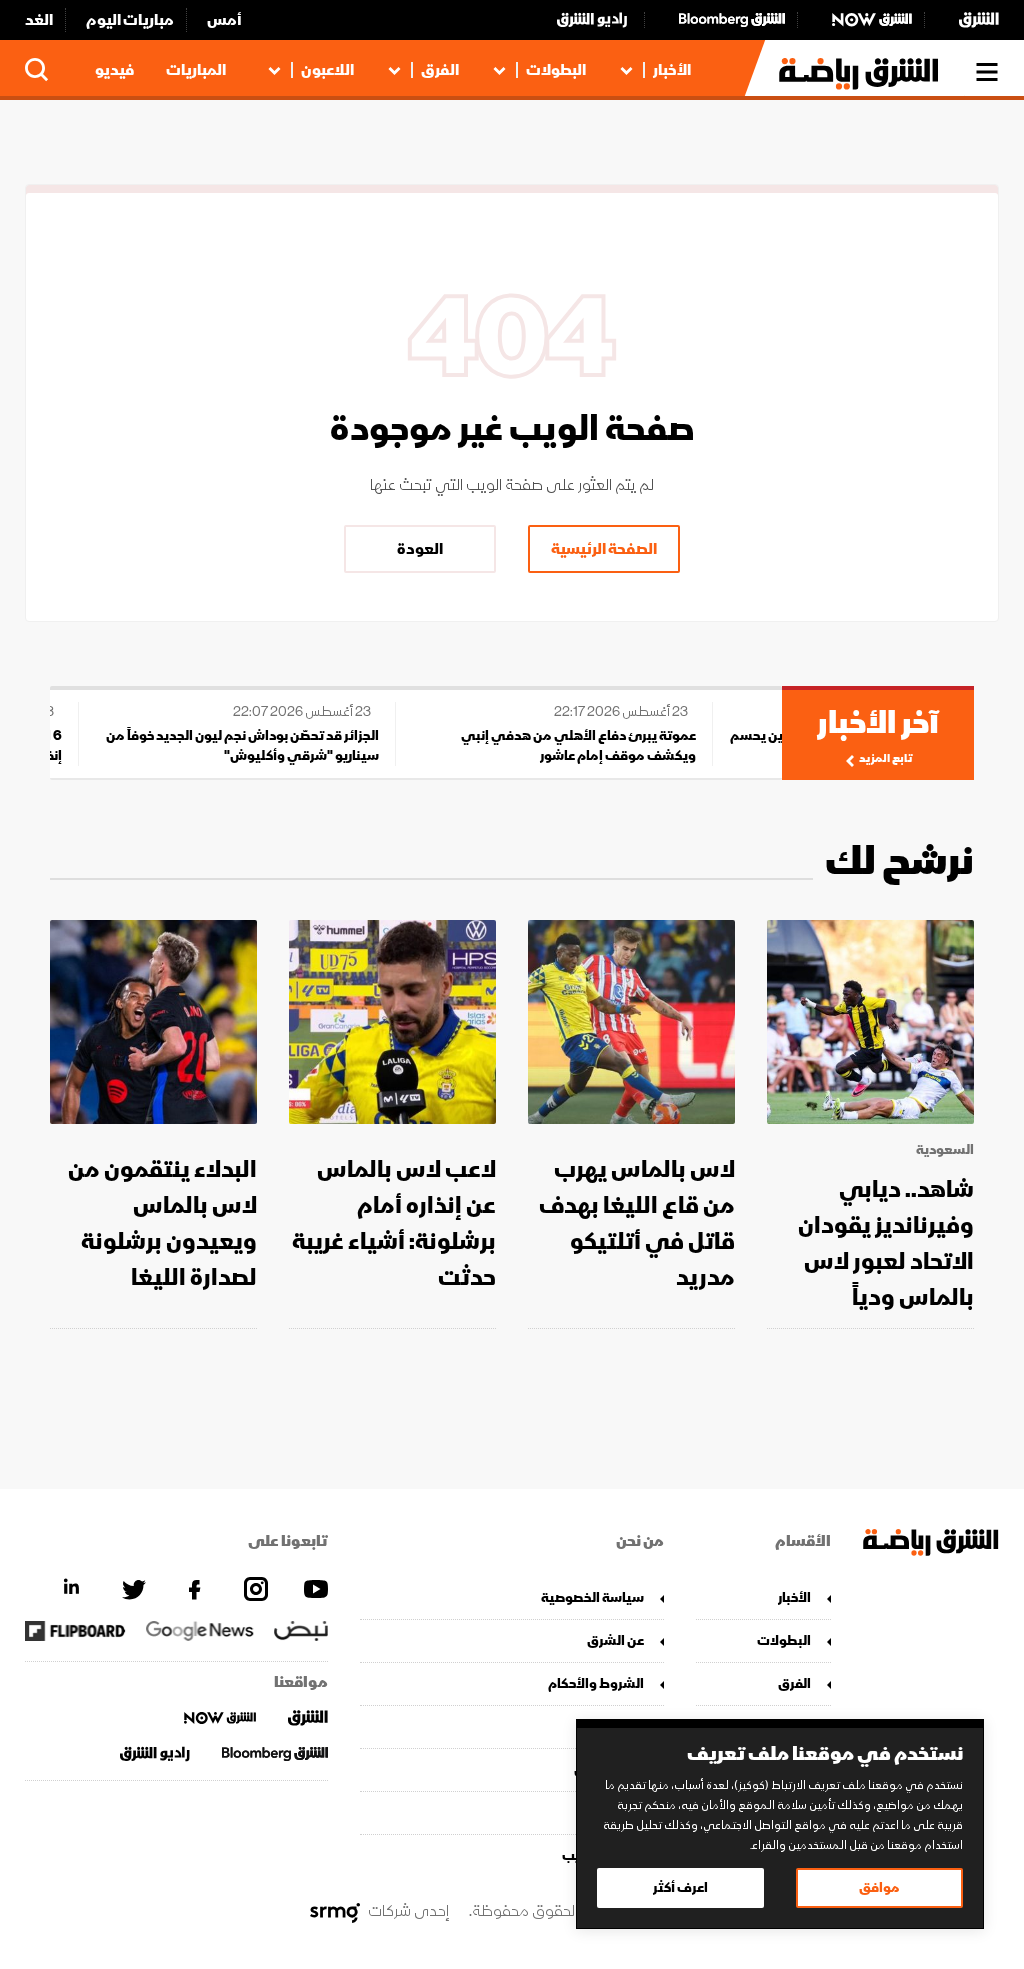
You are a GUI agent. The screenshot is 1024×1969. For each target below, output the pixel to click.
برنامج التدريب (602, 1855)
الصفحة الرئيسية (604, 549)
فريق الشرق (608, 1769)
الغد (39, 20)
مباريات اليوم (130, 20)
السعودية (945, 1150)
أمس (224, 20)
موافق (879, 1887)
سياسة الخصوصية (592, 1597)
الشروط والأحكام (595, 1683)
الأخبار (672, 70)
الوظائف (618, 1812)
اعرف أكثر (680, 1887)
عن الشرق (615, 1640)
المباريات (196, 70)
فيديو (114, 70)
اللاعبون (327, 70)
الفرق (440, 70)
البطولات (556, 70)
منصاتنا (622, 1726)
